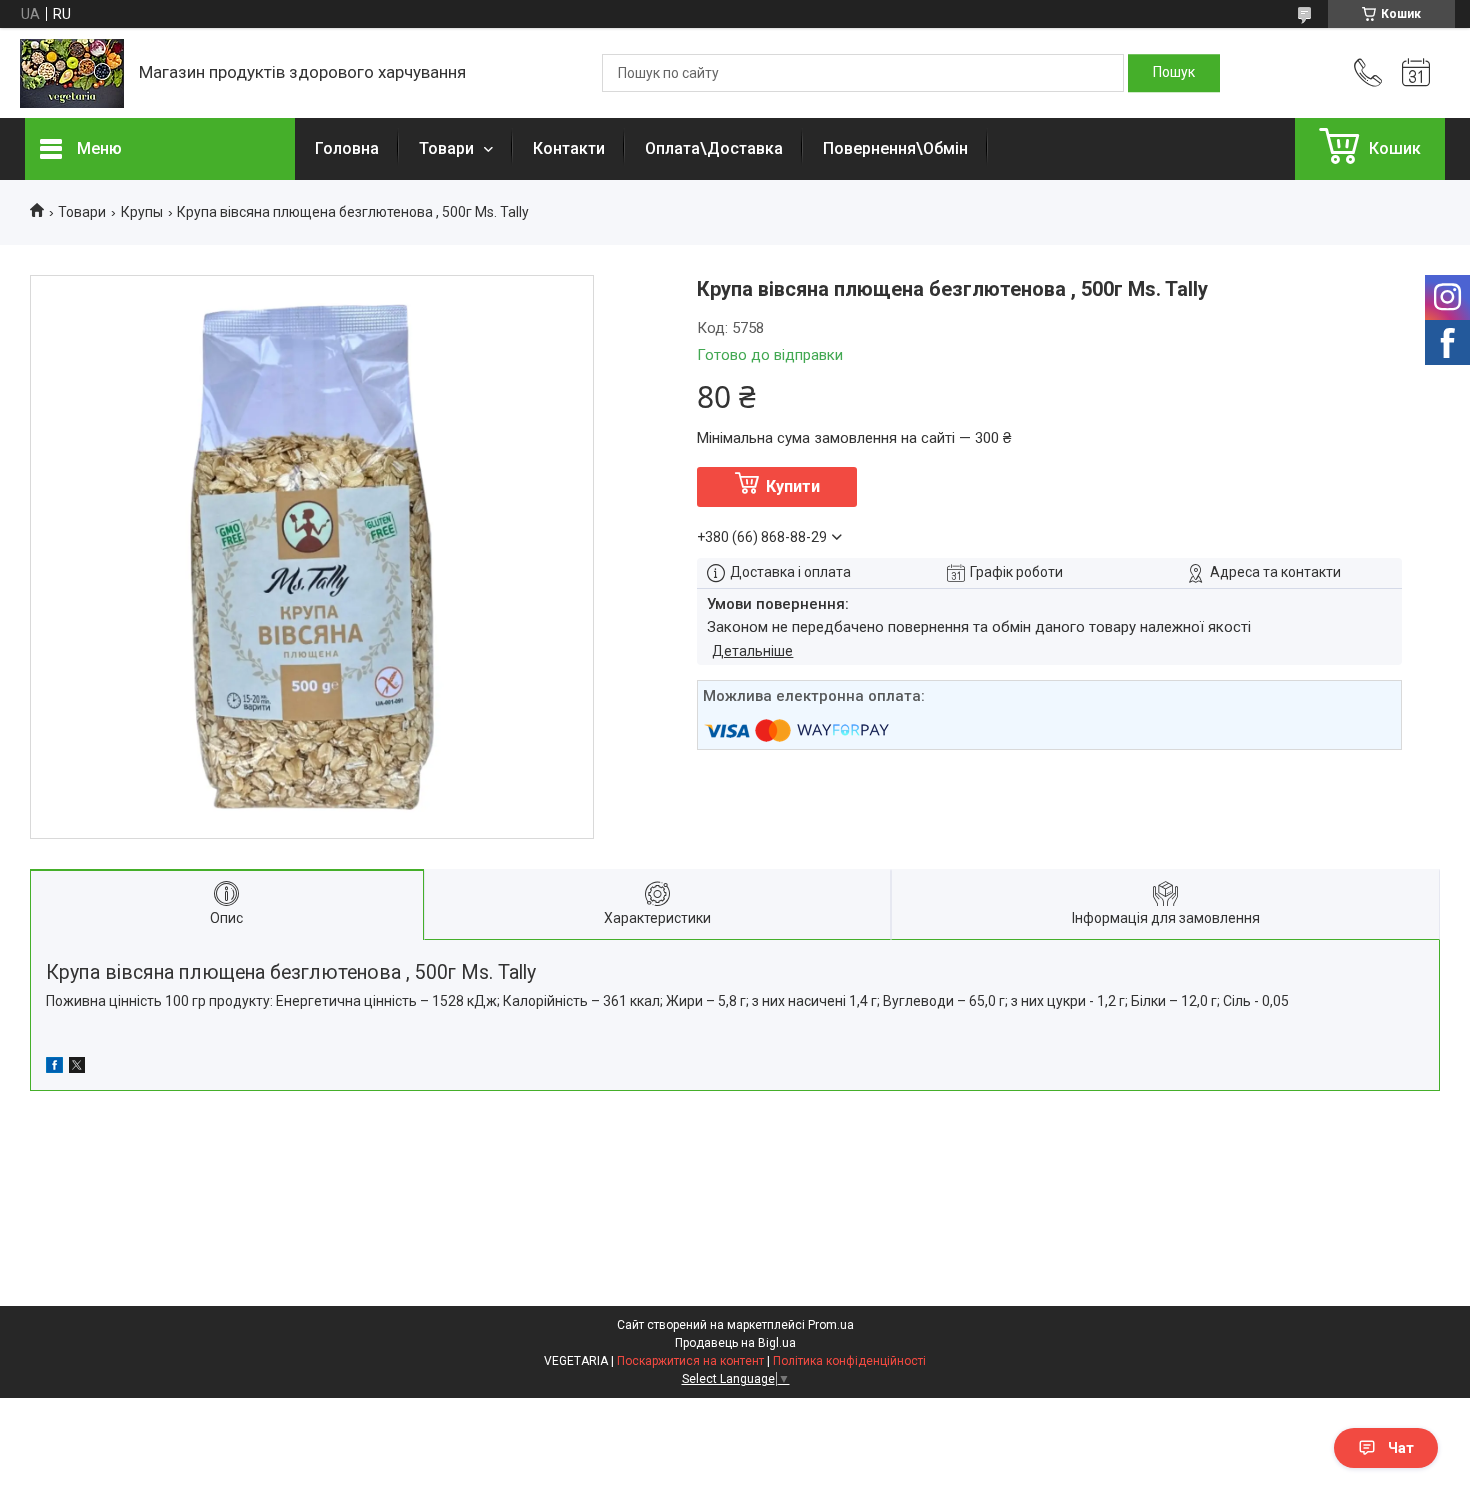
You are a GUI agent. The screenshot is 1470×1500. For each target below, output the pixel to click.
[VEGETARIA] (72, 73)
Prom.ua (831, 1325)
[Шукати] (1174, 73)
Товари (448, 148)
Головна (347, 148)
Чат (1401, 1448)
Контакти (569, 148)
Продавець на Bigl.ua (735, 1343)
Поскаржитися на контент (690, 1361)
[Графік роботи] (1416, 73)
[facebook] (54, 1068)
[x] (77, 1068)
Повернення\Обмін (895, 148)
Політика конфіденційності (849, 1361)
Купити (793, 486)
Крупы (142, 212)
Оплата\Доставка (714, 148)
